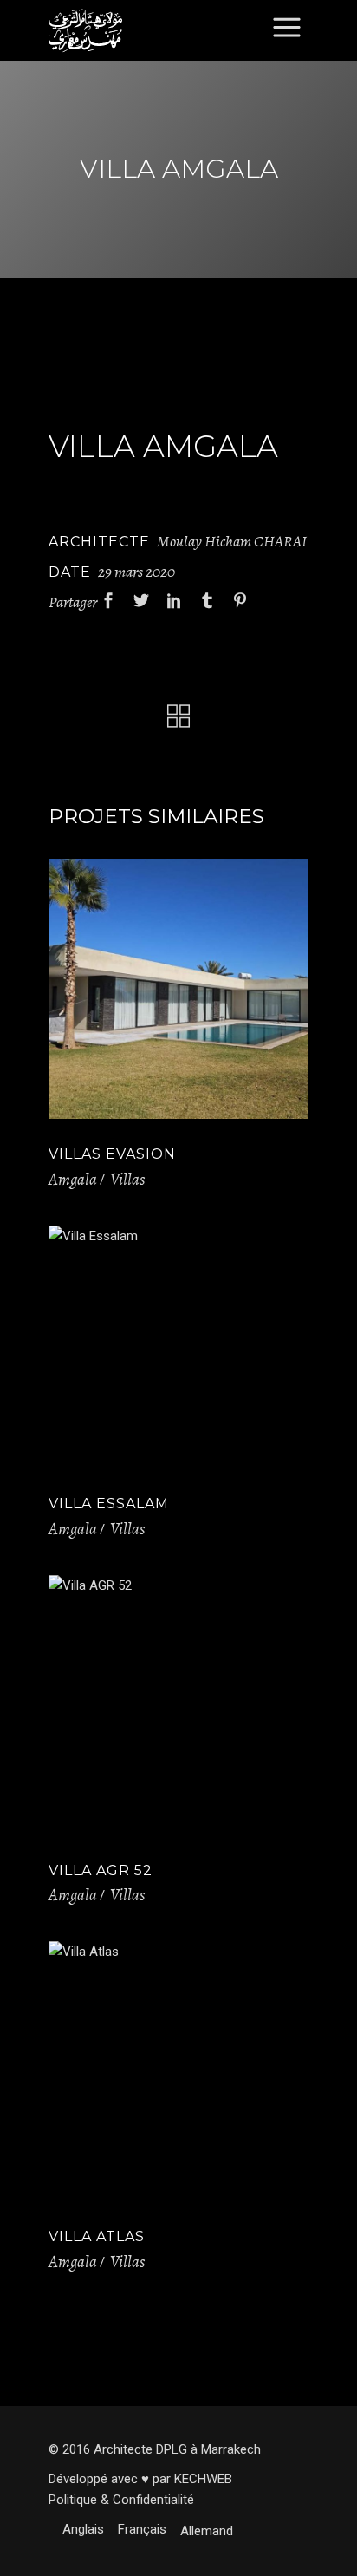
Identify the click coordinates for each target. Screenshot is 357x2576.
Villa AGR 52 (101, 1870)
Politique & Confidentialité (121, 2500)
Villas (127, 1180)
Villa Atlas (97, 2236)
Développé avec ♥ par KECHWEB (140, 2479)
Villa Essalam (109, 1504)
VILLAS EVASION (112, 1154)
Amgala (73, 1180)
